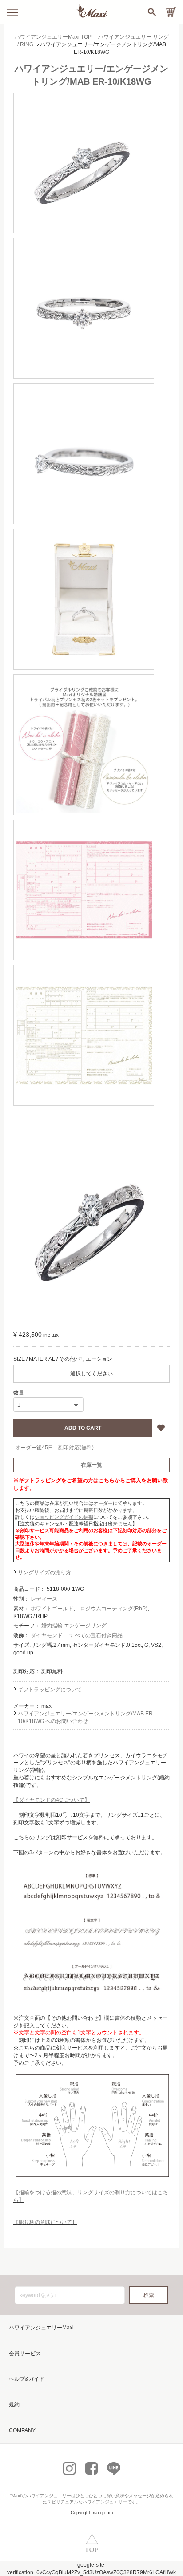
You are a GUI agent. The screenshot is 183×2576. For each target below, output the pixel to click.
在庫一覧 (91, 1465)
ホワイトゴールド (52, 1609)
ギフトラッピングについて (50, 1690)
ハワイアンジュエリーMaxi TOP (53, 37)
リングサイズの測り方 (44, 1573)
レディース (44, 1599)
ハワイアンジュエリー (49, 2496)
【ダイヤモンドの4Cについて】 (52, 1800)
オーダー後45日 (34, 1448)
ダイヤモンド (47, 1635)
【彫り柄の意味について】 (45, 2222)
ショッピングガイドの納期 (64, 1517)
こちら (107, 1480)
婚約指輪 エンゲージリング (74, 1626)
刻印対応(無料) (76, 1448)
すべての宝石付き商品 (96, 1635)
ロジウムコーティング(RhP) (114, 1609)
